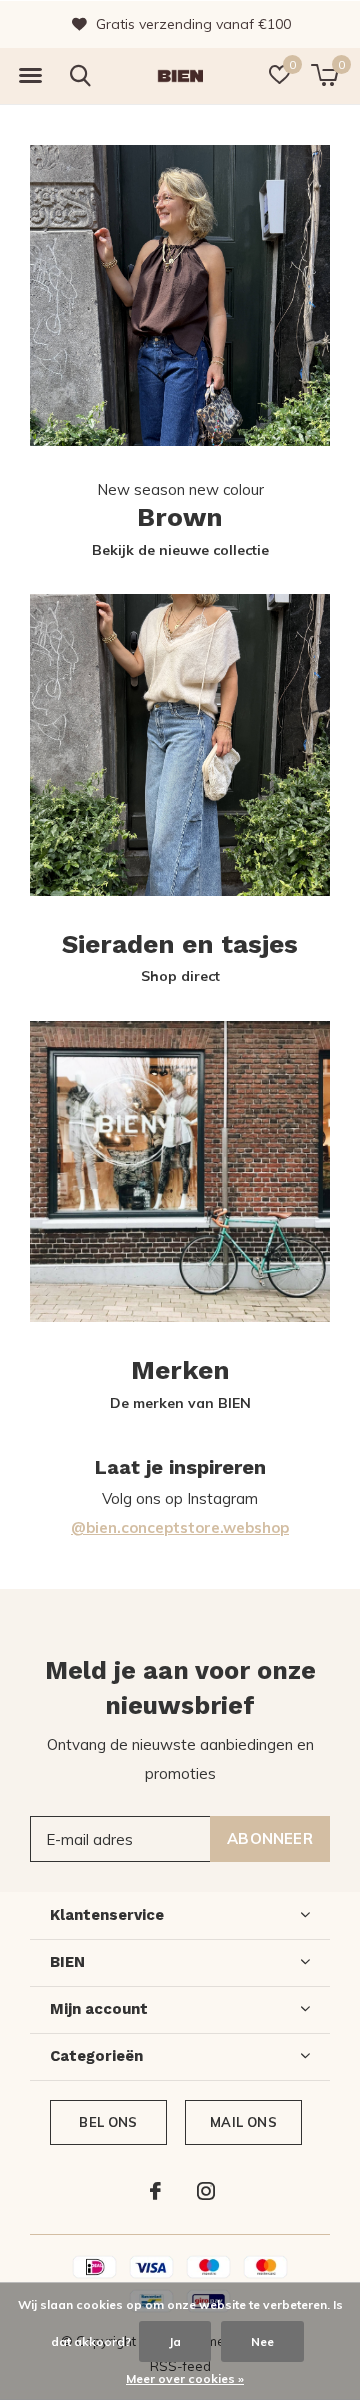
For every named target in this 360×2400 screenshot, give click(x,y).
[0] (324, 75)
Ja (175, 2341)
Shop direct (180, 976)
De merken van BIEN (180, 1403)
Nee (262, 2341)
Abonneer (270, 1838)
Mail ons (243, 2122)
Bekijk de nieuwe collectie (180, 550)
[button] (30, 76)
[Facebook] (155, 2191)
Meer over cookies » (185, 2378)
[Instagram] (206, 2191)
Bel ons (108, 2122)
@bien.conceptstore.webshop (180, 1527)
